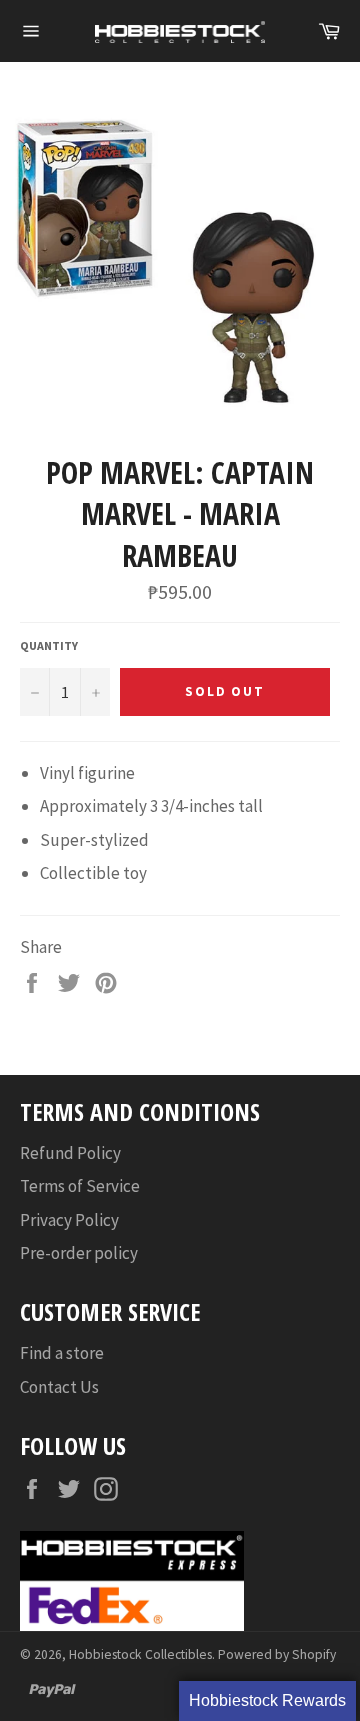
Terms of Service (80, 1186)
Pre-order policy (79, 1253)
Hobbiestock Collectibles (140, 1654)
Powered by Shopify (277, 1654)
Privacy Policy (69, 1220)
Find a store (62, 1353)
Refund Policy (70, 1153)
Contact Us (59, 1387)
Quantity (49, 645)
